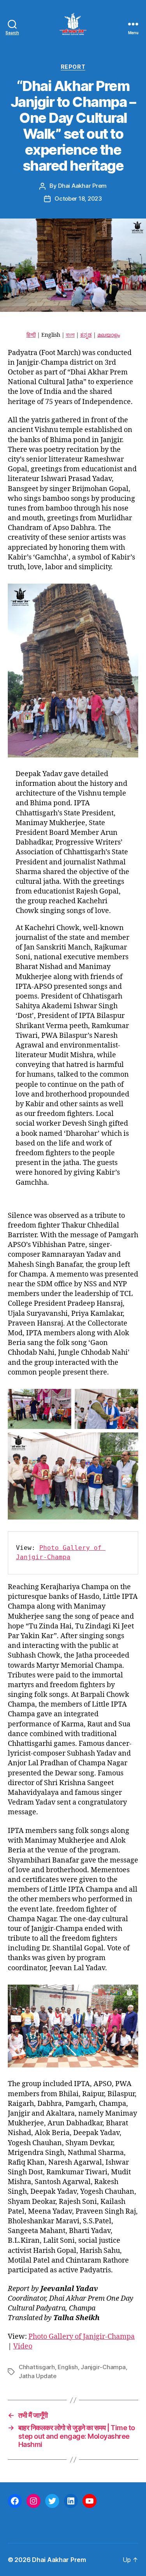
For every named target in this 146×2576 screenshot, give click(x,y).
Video (23, 2346)
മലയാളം (109, 335)
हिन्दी (31, 335)
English (68, 2367)
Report (73, 67)
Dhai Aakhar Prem (82, 186)
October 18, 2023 (78, 198)
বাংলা (70, 335)
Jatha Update (38, 2376)
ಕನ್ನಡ (86, 335)
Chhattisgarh (37, 2367)
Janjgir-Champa (103, 2367)
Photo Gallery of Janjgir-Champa (82, 2337)
